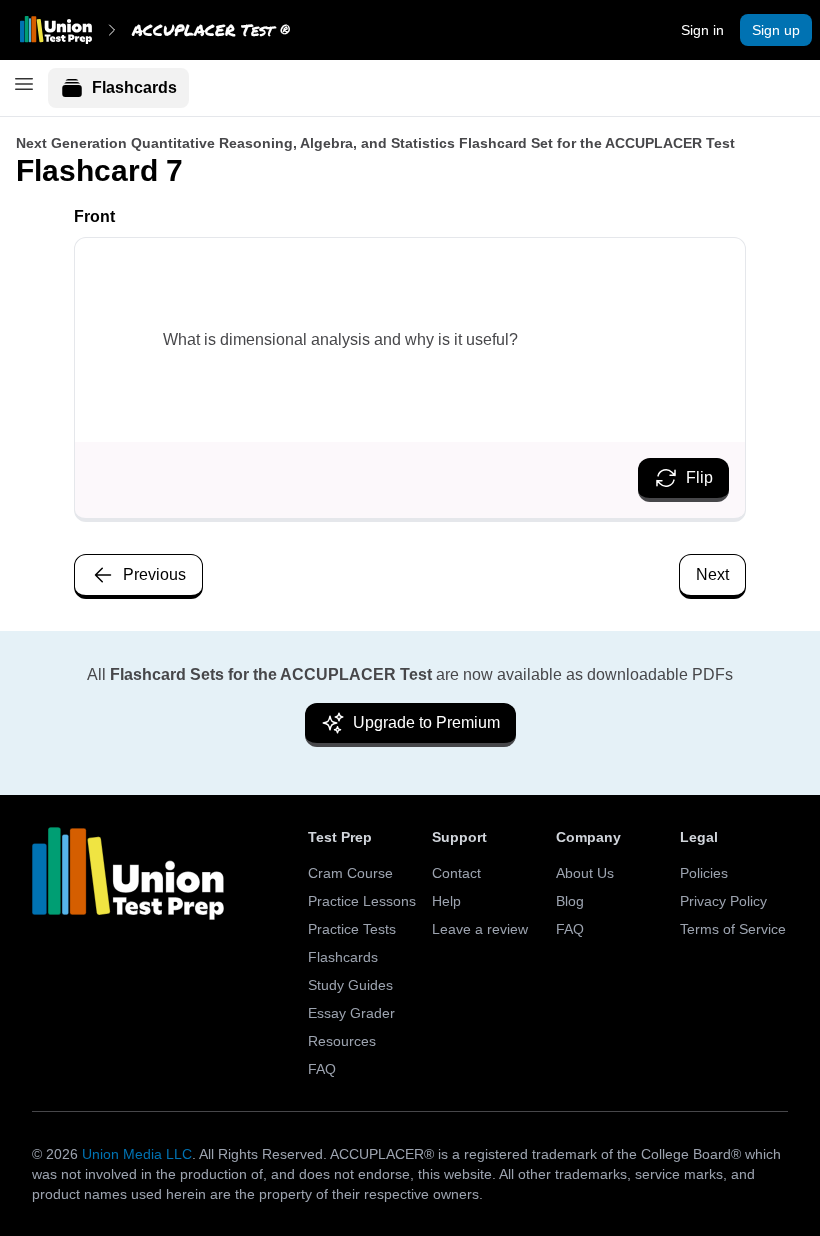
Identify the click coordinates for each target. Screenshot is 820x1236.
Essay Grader (351, 1013)
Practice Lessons (362, 901)
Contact (456, 873)
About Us (585, 873)
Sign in (702, 30)
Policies (704, 873)
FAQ (322, 1069)
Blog (570, 901)
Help (446, 901)
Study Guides (350, 985)
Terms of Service (733, 929)
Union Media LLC (137, 1154)
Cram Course (350, 873)
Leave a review (480, 929)
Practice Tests (352, 929)
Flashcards (134, 87)
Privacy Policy (723, 901)
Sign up (776, 30)
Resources (342, 1041)
